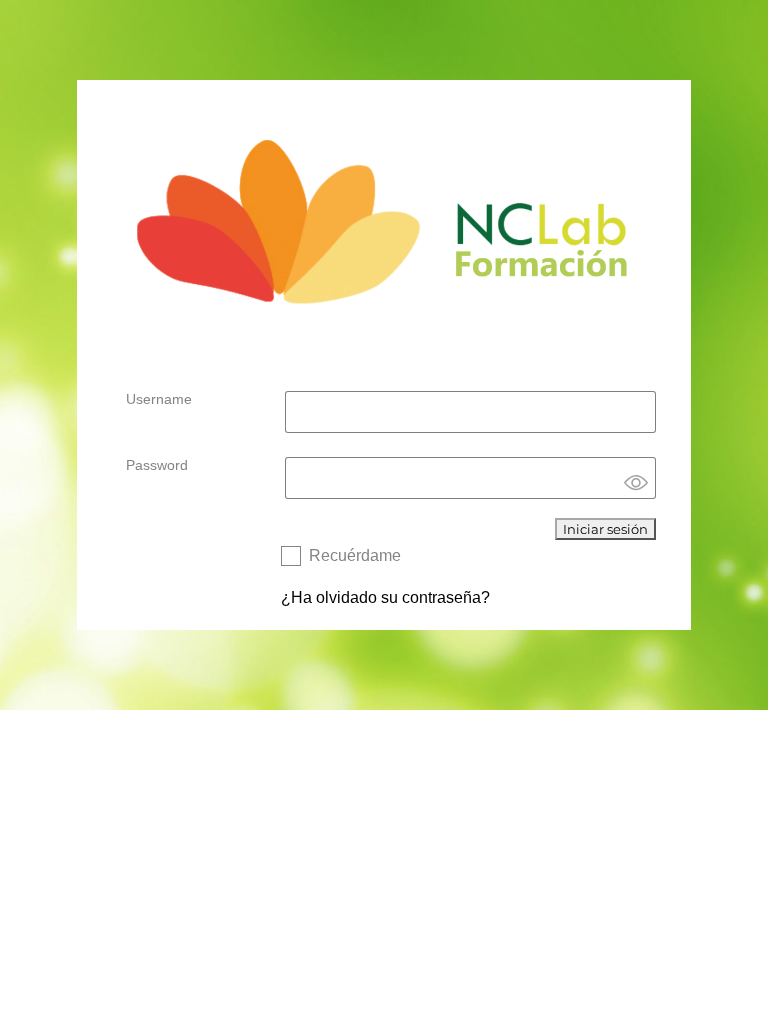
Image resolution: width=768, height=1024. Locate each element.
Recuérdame (355, 555)
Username (159, 399)
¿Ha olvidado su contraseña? (385, 597)
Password (157, 465)
